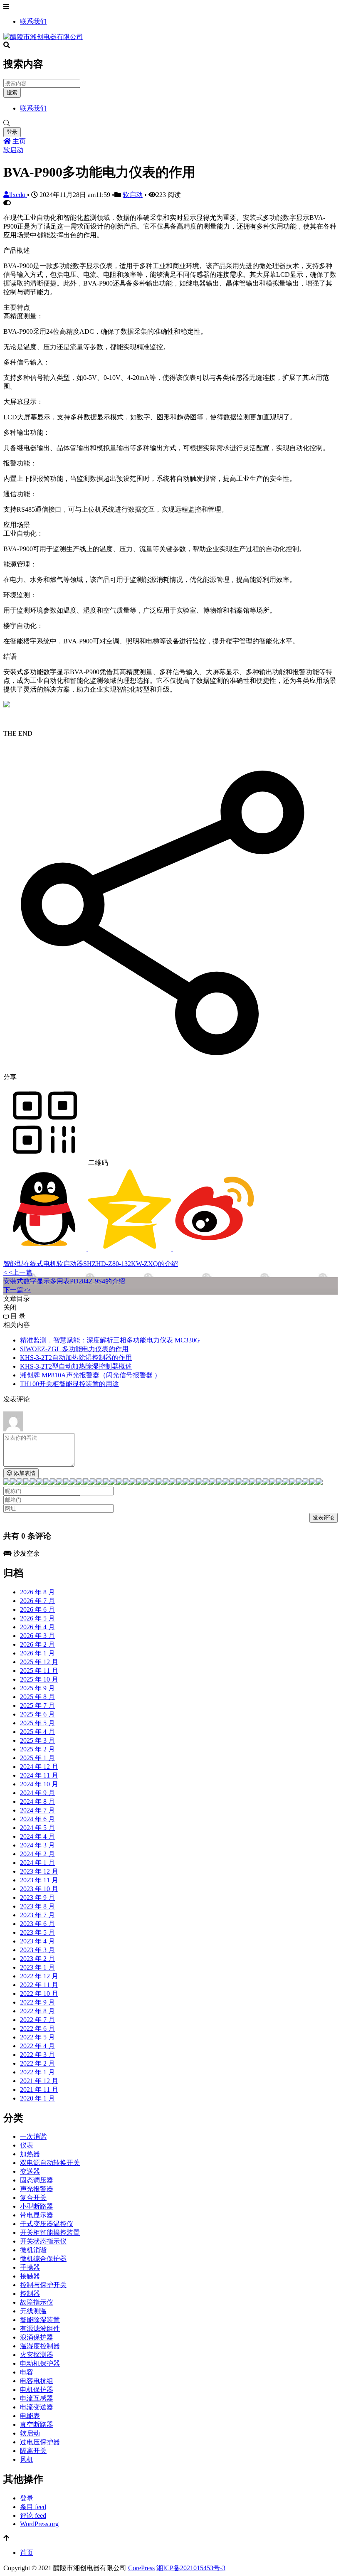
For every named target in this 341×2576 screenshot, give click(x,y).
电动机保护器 (40, 2363)
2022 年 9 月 (37, 2002)
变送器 (30, 2171)
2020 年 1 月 (37, 2098)
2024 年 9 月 (37, 1793)
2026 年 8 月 (37, 1592)
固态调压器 (37, 2180)
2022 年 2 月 (37, 2063)
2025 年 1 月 (37, 1758)
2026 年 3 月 (37, 1636)
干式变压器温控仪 (47, 2224)
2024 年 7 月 (37, 1810)
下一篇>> (17, 1290)
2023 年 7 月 (37, 1915)
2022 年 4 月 (37, 2046)
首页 (27, 2553)
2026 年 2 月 (37, 1644)
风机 (27, 2459)
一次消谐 (33, 2136)
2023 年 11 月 (39, 1880)
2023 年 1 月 (37, 1967)
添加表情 (24, 1473)
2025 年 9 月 (37, 1688)
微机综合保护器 (43, 2259)
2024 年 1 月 (37, 1863)
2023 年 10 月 (39, 1889)
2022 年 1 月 (37, 2072)
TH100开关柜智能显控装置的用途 (69, 1384)
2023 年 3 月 (37, 1950)
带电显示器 (37, 2215)
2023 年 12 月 (39, 1871)
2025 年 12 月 (39, 1662)
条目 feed (33, 2507)
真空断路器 (37, 2425)
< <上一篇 (18, 1272)
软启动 (13, 150)
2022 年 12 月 (39, 1976)
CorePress (141, 2568)
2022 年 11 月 (39, 1985)
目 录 (17, 1316)
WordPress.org (39, 2524)
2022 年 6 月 (37, 2028)
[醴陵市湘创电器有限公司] (43, 37)
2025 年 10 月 (39, 1679)
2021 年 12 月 (39, 2081)
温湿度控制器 (40, 2346)
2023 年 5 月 (37, 1932)
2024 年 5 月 (37, 1828)
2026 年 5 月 (37, 1618)
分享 (10, 1077)
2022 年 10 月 (39, 1994)
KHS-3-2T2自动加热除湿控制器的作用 (76, 1358)
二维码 (97, 1163)
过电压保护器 (40, 2442)
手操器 (30, 2267)
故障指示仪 (37, 2302)
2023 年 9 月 (37, 1898)
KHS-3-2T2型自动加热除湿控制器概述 (76, 1366)
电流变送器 (37, 2407)
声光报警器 (37, 2189)
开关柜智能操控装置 (50, 2232)
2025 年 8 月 (37, 1697)
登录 (12, 132)
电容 (27, 2372)
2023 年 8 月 (37, 1906)
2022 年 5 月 (37, 2037)
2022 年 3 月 (37, 2055)
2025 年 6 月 (37, 1714)
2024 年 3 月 (37, 1845)
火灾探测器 (37, 2355)
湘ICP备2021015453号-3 (191, 2568)
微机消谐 (33, 2250)
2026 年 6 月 (37, 1609)
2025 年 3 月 (37, 1740)
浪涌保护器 (37, 2337)
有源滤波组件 (40, 2328)
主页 (18, 141)
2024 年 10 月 (39, 1784)
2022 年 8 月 (37, 2011)
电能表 (30, 2416)
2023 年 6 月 (37, 1924)
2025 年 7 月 (37, 1705)
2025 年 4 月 (37, 1732)
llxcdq (18, 195)
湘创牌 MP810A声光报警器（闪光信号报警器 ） (90, 1375)
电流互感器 (37, 2398)
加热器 (30, 2154)
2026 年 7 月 (37, 1601)
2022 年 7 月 (37, 2020)
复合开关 (33, 2198)
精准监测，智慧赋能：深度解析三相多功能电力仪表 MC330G (110, 1340)
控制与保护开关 (43, 2285)
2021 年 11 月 (39, 2090)
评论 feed (33, 2516)
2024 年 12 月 (39, 1767)
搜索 (12, 92)
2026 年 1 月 (37, 1653)
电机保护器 (37, 2390)
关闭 (10, 1307)
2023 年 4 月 (37, 1941)
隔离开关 (33, 2451)
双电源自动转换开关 (50, 2163)
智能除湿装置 (40, 2320)
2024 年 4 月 (37, 1836)
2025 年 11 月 (39, 1671)
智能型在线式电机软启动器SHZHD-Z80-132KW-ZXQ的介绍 (91, 1264)
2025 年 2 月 (37, 1749)
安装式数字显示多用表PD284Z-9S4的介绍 (64, 1281)
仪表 (27, 2145)
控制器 (30, 2294)
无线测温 (33, 2311)
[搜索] (170, 123)
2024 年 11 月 (39, 1775)
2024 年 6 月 (37, 1819)
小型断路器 (37, 2206)
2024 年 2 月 (37, 1854)
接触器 (30, 2276)
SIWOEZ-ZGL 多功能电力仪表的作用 (74, 1349)
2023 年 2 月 (37, 1959)
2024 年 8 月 (37, 1801)
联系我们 (33, 21)
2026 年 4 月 (37, 1627)
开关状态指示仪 (43, 2241)
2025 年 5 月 (37, 1723)
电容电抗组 (37, 2381)
